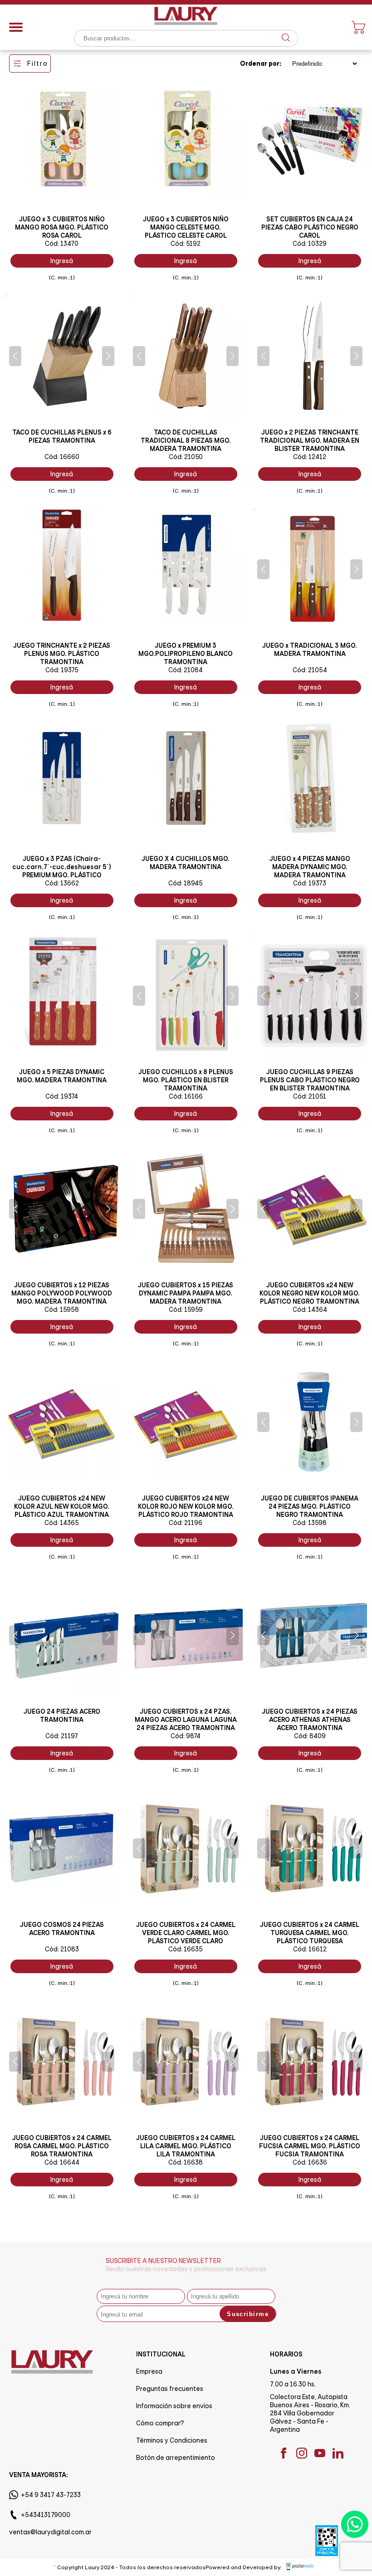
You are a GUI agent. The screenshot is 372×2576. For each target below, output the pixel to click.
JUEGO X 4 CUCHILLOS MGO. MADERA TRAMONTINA (186, 863)
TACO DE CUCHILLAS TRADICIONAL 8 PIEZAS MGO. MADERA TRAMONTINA (186, 440)
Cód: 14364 (310, 1310)
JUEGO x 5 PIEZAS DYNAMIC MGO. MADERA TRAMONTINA (62, 1076)
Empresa (149, 2371)
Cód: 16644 (62, 2162)
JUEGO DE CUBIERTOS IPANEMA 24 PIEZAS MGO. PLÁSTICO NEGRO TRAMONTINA (310, 1506)
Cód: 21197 (62, 1736)
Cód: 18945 (186, 883)
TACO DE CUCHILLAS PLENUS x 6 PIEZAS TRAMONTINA (62, 436)
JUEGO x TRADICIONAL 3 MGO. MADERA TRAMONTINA (310, 650)
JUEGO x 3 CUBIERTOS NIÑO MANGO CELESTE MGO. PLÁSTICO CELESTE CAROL (186, 227)
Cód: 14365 (62, 1523)
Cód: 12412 (310, 457)
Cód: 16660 (62, 457)
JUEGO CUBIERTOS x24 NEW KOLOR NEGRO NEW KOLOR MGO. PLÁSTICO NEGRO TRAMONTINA (310, 1293)
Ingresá (62, 261)
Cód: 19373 (310, 883)
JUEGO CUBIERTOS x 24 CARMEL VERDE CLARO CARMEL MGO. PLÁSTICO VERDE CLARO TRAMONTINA (186, 1937)
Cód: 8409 (310, 1736)
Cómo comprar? (160, 2423)
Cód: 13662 (62, 883)
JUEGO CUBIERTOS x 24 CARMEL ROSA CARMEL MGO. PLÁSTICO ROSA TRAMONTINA (62, 2146)
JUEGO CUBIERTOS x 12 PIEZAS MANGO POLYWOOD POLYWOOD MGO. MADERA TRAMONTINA (62, 1293)
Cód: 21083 (62, 1949)
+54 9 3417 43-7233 (51, 2495)
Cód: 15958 (62, 1310)
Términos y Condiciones (172, 2440)
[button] (15, 356)
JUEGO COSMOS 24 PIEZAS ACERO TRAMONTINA (62, 1929)
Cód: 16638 (186, 2162)
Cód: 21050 (186, 457)
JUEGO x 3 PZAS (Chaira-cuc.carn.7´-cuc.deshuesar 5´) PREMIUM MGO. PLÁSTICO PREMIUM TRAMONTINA (62, 871)
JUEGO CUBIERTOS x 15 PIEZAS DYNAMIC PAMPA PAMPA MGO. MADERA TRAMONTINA (186, 1293)
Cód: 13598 (310, 1523)
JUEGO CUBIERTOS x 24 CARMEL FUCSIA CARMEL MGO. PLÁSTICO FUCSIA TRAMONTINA (310, 2146)
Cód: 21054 (310, 670)
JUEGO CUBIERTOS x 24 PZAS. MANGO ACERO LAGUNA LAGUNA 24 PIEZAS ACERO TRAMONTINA (186, 1720)
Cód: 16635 (186, 1949)
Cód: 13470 (62, 244)
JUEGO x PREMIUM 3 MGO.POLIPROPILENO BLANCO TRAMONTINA (186, 654)
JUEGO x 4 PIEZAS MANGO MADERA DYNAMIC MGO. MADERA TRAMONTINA (310, 867)
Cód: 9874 (186, 1736)
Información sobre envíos (174, 2406)
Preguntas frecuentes (170, 2389)
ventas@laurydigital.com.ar (50, 2532)
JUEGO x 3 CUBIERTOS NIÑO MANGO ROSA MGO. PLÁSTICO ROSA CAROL (62, 227)
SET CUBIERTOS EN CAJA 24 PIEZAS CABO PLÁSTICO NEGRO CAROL (310, 227)
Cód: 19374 (62, 1096)
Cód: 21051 (310, 1096)
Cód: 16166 (186, 1096)
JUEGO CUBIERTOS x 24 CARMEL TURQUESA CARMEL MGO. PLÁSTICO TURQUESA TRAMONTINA (310, 1937)
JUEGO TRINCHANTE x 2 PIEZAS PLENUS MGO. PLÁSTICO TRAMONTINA (62, 654)
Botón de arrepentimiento (176, 2458)
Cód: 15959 (186, 1310)
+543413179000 (46, 2515)
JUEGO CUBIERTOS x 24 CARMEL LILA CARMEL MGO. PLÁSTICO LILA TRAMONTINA (186, 2146)
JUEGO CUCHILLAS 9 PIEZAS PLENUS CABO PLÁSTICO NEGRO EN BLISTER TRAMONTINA (310, 1080)
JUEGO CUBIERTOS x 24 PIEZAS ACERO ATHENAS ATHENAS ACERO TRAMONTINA (310, 1720)
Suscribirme (248, 2314)
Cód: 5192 (186, 244)
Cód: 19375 (62, 670)
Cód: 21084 (186, 670)
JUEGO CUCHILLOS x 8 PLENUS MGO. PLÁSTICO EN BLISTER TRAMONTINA (186, 1080)
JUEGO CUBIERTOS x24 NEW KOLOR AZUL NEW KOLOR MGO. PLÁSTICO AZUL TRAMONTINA (62, 1506)
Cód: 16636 (310, 2162)
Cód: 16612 (310, 1949)
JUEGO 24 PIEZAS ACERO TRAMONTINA (62, 1716)
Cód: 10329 (310, 244)
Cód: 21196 (186, 1523)
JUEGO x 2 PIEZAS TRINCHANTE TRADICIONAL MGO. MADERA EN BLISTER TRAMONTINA (310, 440)
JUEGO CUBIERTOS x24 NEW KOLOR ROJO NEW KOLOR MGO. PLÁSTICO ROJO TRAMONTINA (186, 1506)
